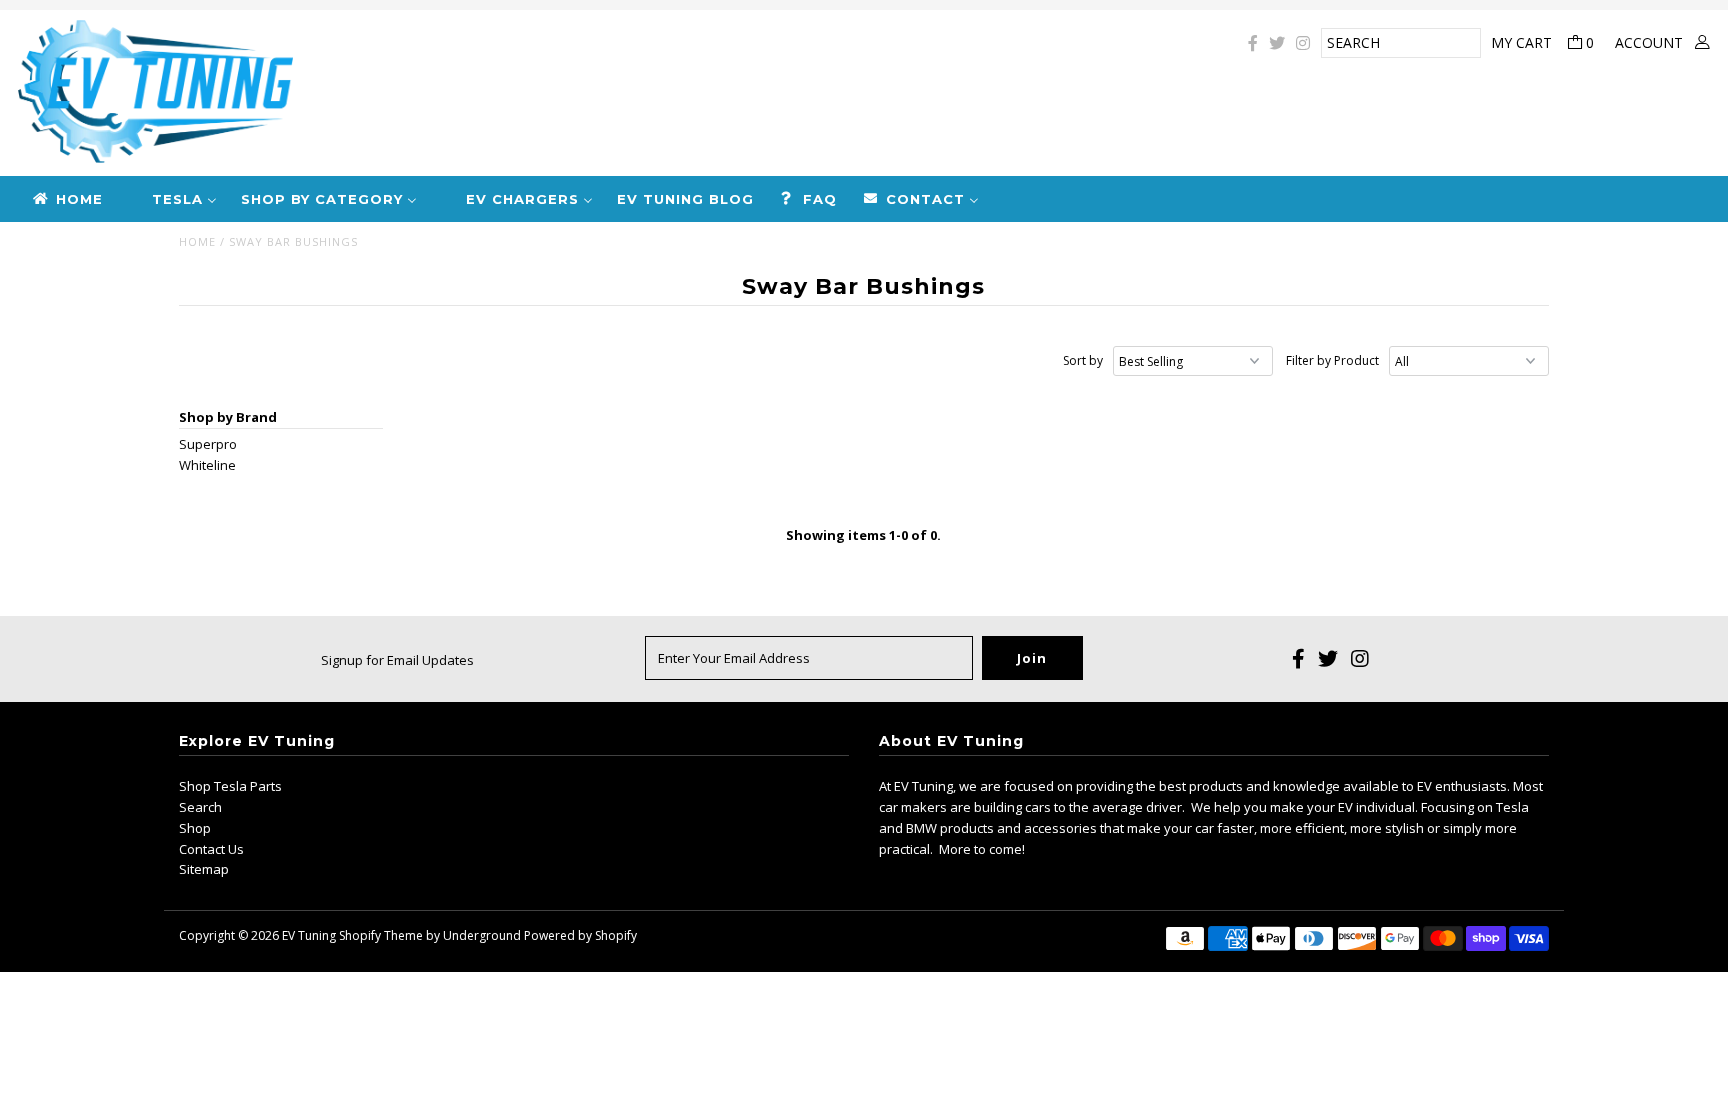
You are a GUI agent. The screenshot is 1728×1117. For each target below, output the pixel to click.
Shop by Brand (228, 417)
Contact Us (211, 849)
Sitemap (204, 869)
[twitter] (1277, 43)
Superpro (208, 444)
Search (200, 807)
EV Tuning (309, 935)
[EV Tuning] (576, 93)
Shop (195, 828)
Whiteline (207, 465)
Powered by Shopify (580, 935)
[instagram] (1303, 43)
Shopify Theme (381, 935)
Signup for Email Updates (397, 660)
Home (197, 241)
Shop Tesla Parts (230, 786)
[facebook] (1253, 43)
